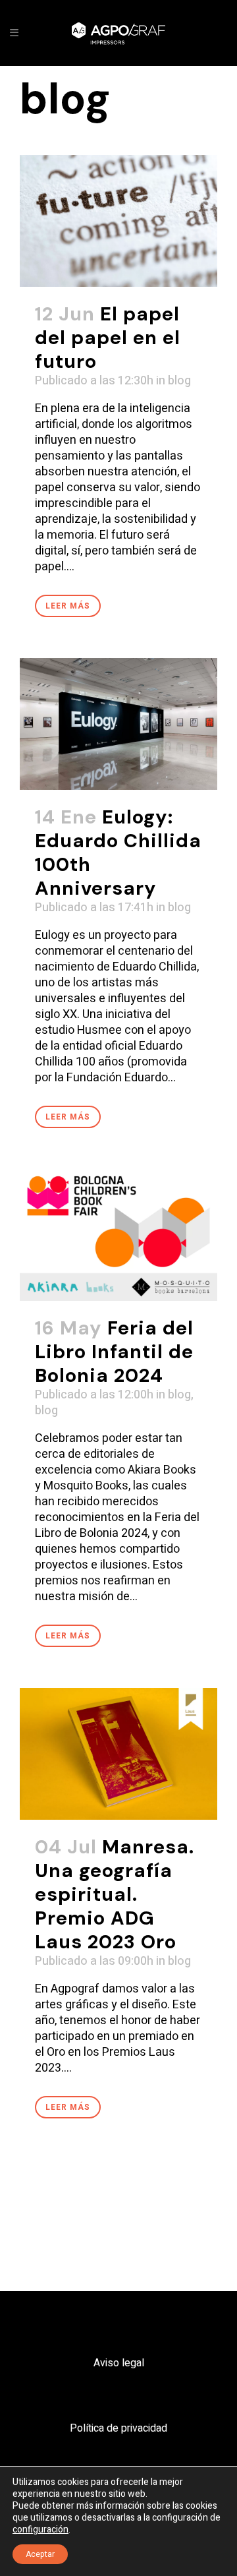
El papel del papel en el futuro (108, 338)
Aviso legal (119, 2363)
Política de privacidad (118, 2428)
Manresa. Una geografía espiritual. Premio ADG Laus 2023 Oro (115, 1894)
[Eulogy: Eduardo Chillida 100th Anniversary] (118, 724)
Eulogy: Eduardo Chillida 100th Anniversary (118, 853)
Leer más (68, 606)
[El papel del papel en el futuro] (118, 221)
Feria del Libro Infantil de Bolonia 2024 (114, 1352)
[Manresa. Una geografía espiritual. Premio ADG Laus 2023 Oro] (118, 1754)
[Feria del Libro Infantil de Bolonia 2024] (118, 1235)
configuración (40, 2530)
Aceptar (40, 2554)
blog (179, 381)
